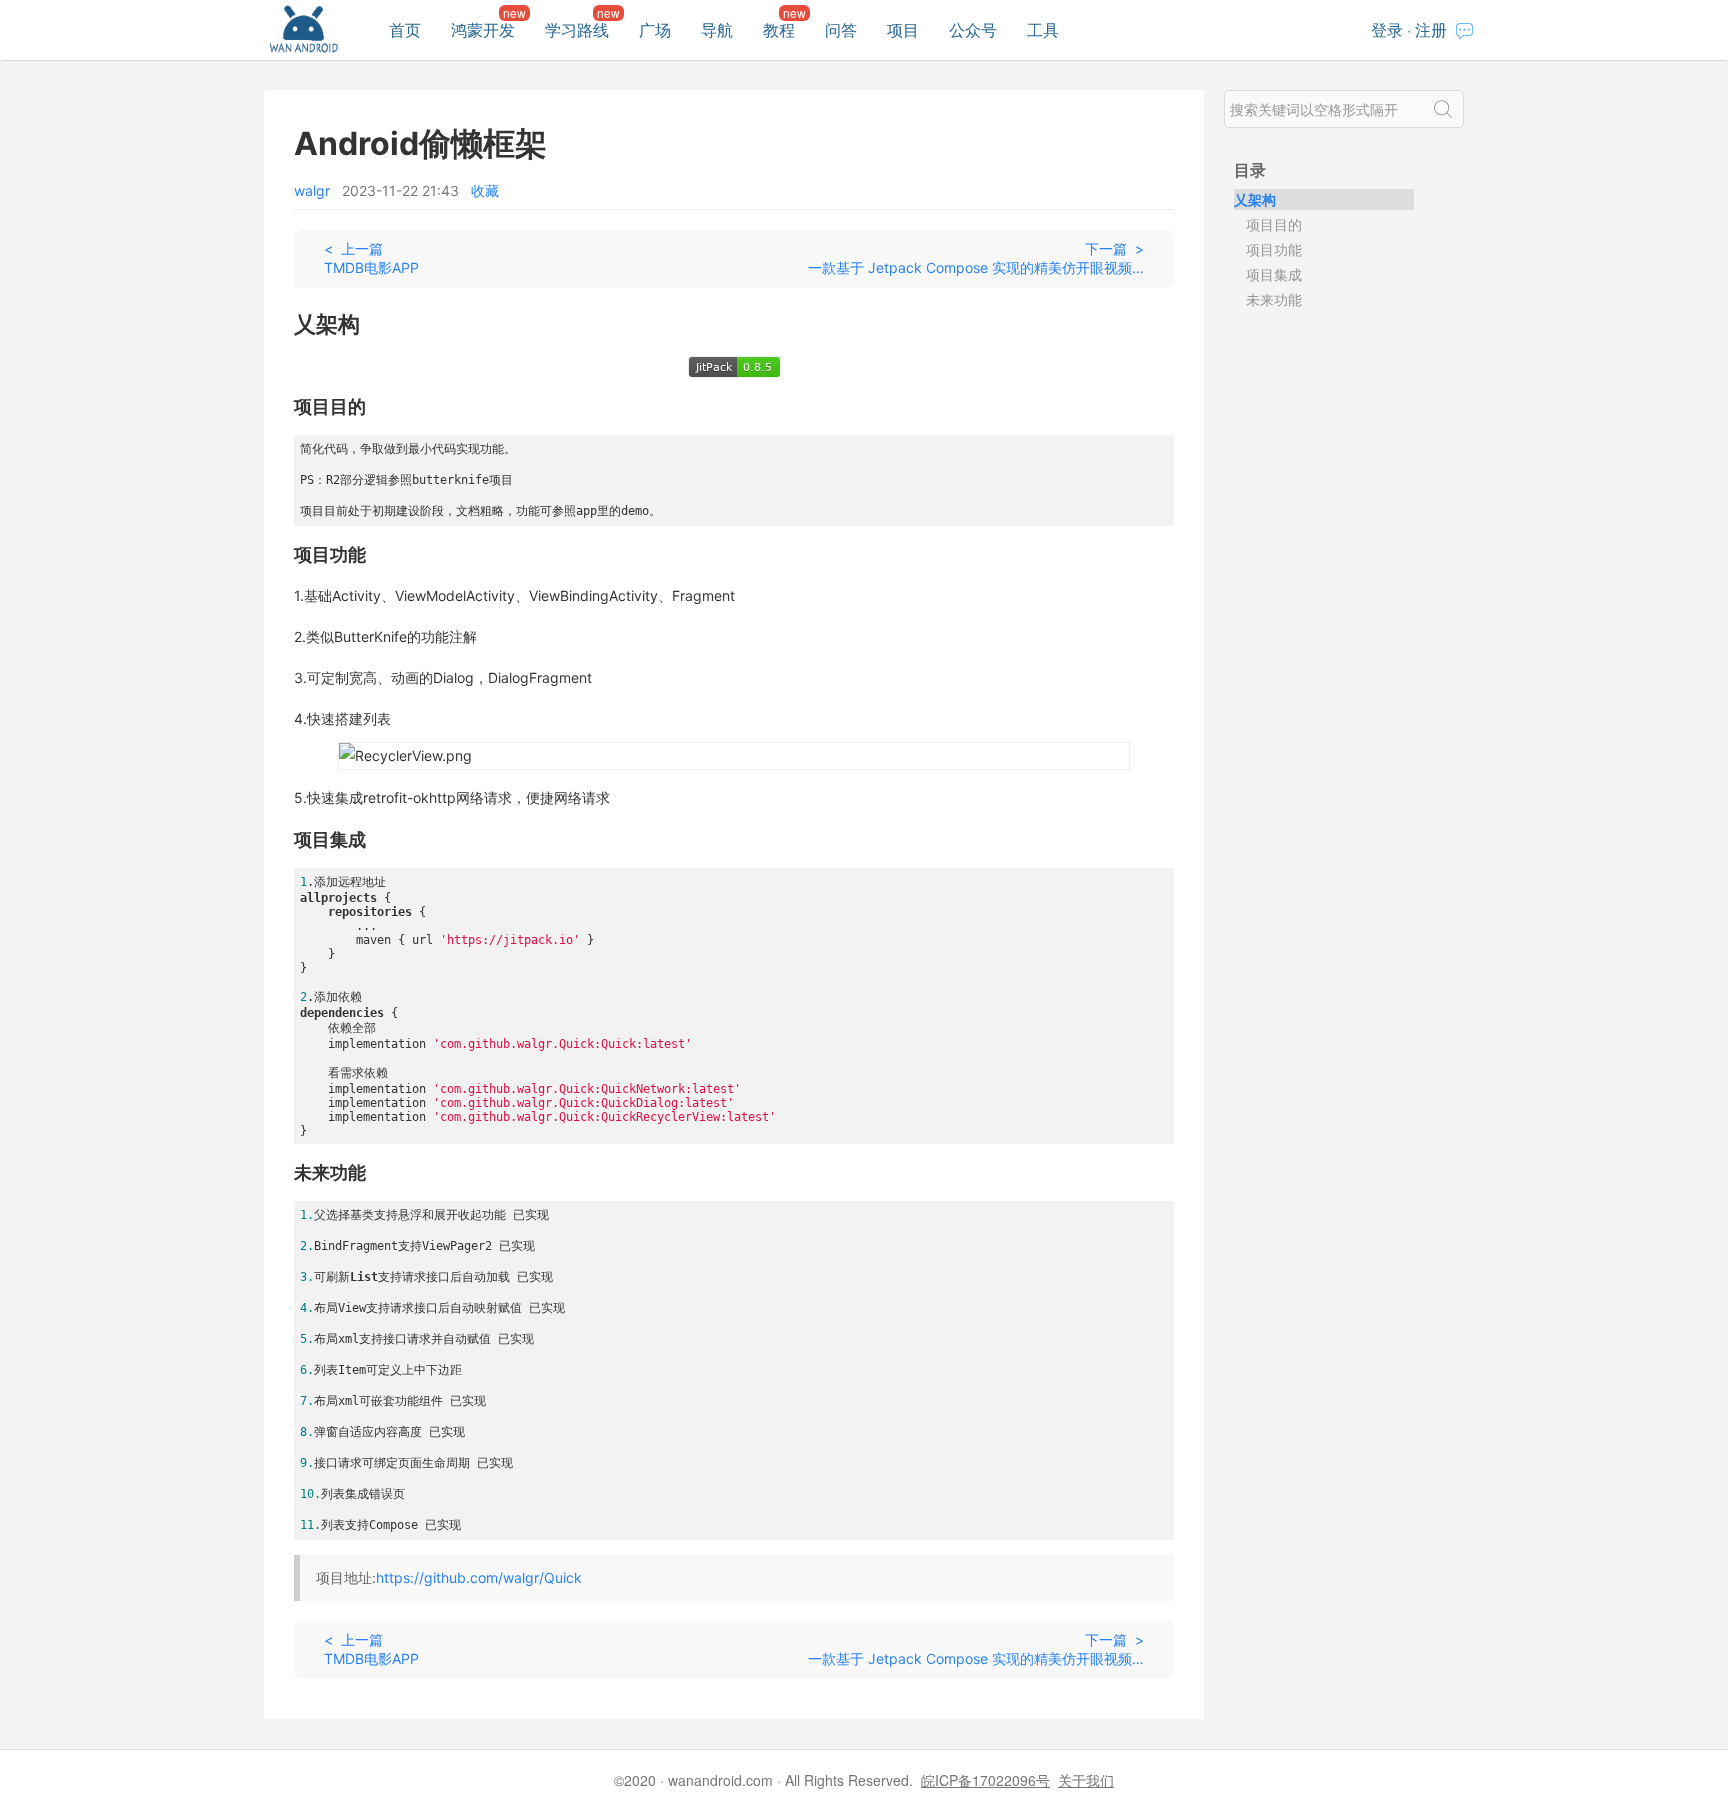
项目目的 (1274, 224)
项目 (903, 29)
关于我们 (1086, 1780)
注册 (1431, 29)
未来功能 (1274, 299)
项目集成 (1274, 274)
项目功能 (1274, 249)
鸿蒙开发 (483, 29)
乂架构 (1255, 199)
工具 (1043, 29)
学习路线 (577, 29)
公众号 (973, 29)
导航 (717, 29)
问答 (841, 29)
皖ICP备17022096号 (985, 1780)
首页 (405, 29)
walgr (312, 190)
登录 (1387, 29)
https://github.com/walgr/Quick (479, 1577)
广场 (655, 29)
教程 (779, 29)
